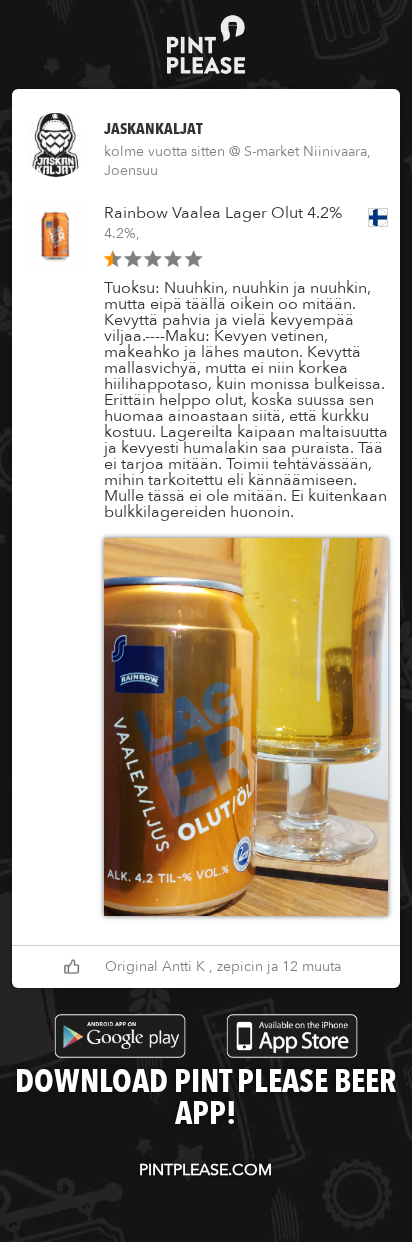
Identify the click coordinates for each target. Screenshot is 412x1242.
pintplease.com (205, 1170)
